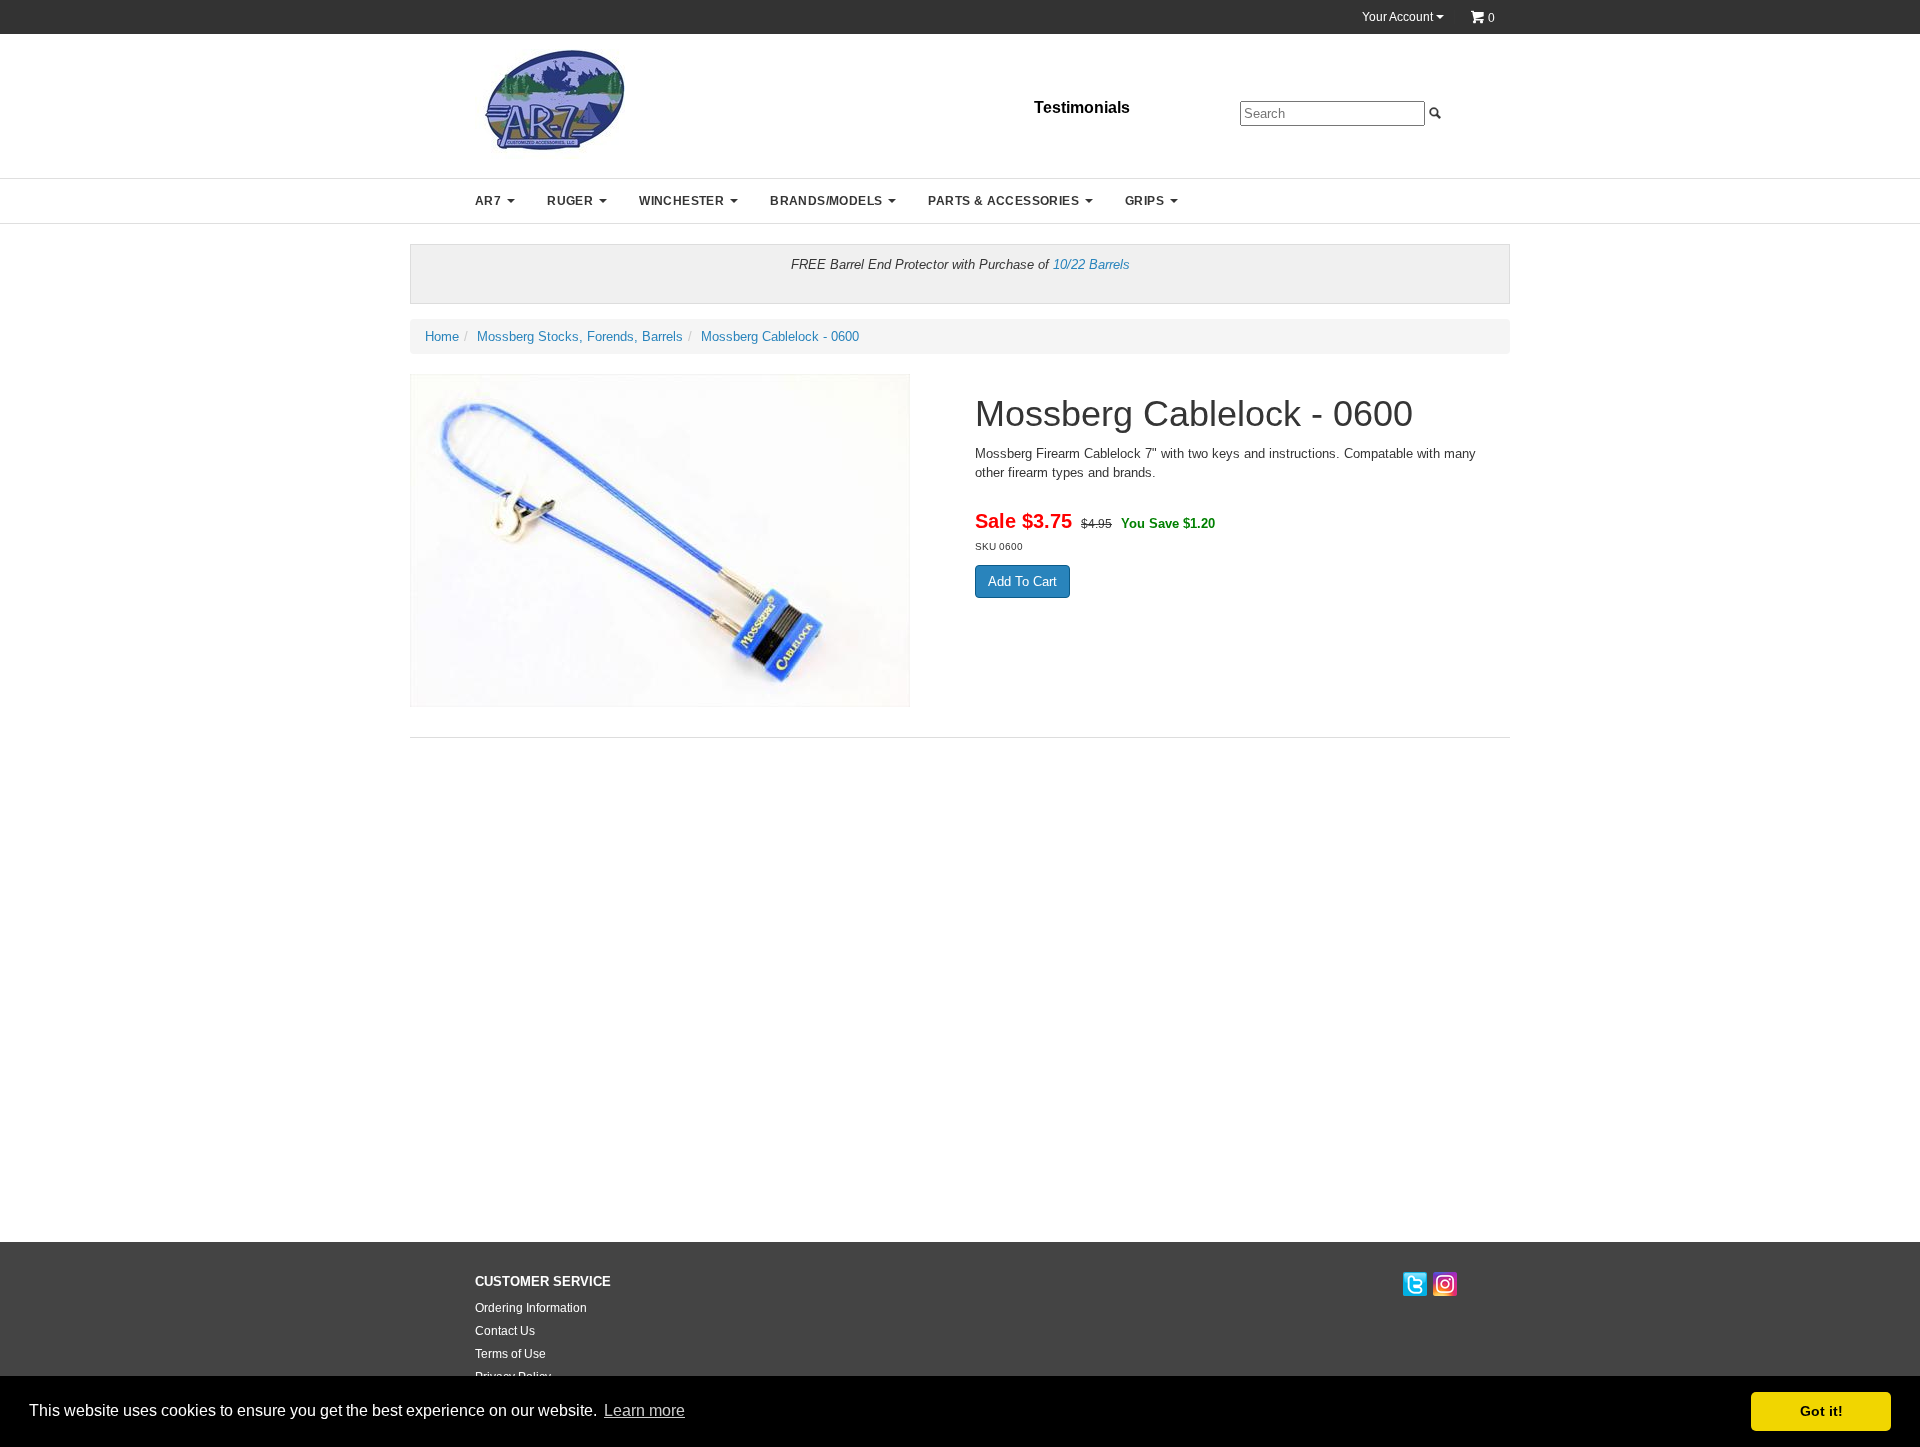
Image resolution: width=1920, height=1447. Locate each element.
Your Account (1399, 17)
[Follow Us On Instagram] (1445, 1285)
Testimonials (1082, 107)
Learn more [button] (644, 1410)
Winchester (681, 201)
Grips (1144, 201)
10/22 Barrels (1091, 264)
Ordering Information (531, 1308)
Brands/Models (826, 201)
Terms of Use (510, 1354)
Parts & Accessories (1003, 201)
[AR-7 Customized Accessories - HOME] (550, 103)
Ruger (570, 201)
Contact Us (505, 1331)
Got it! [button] (1821, 1411)
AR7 (488, 201)
